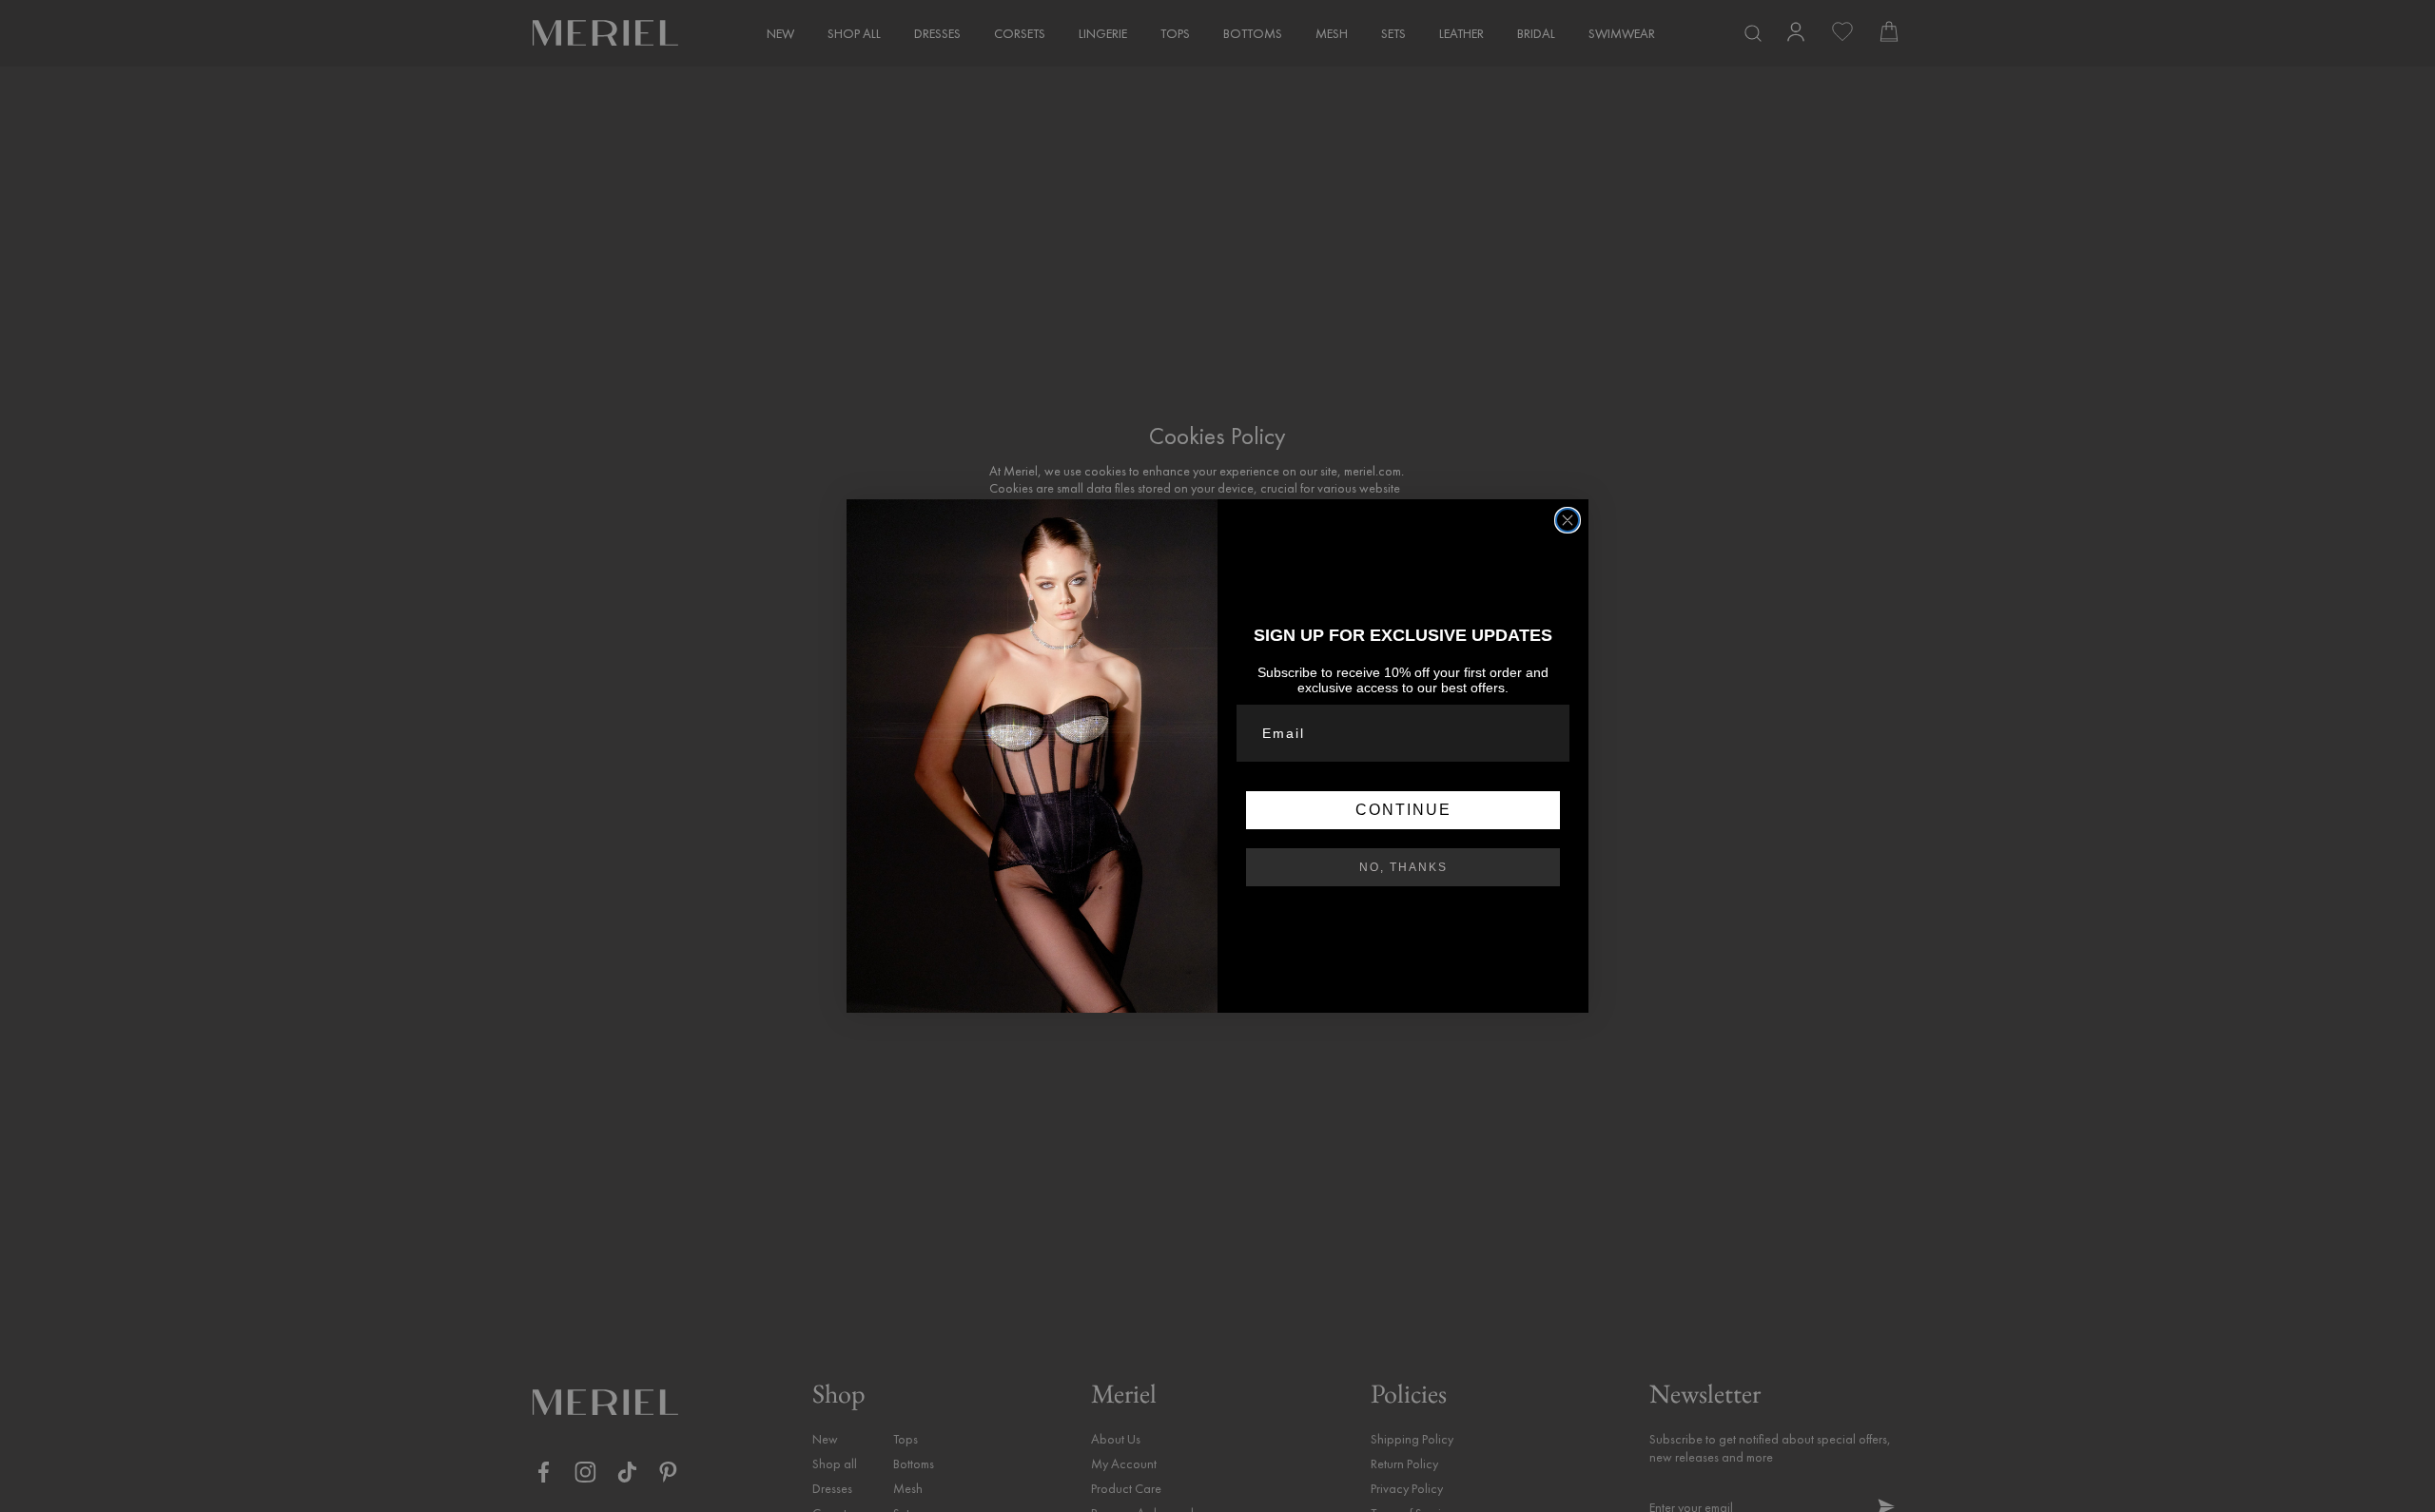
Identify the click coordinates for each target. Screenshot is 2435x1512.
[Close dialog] (1568, 520)
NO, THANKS (1403, 867)
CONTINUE (1403, 810)
